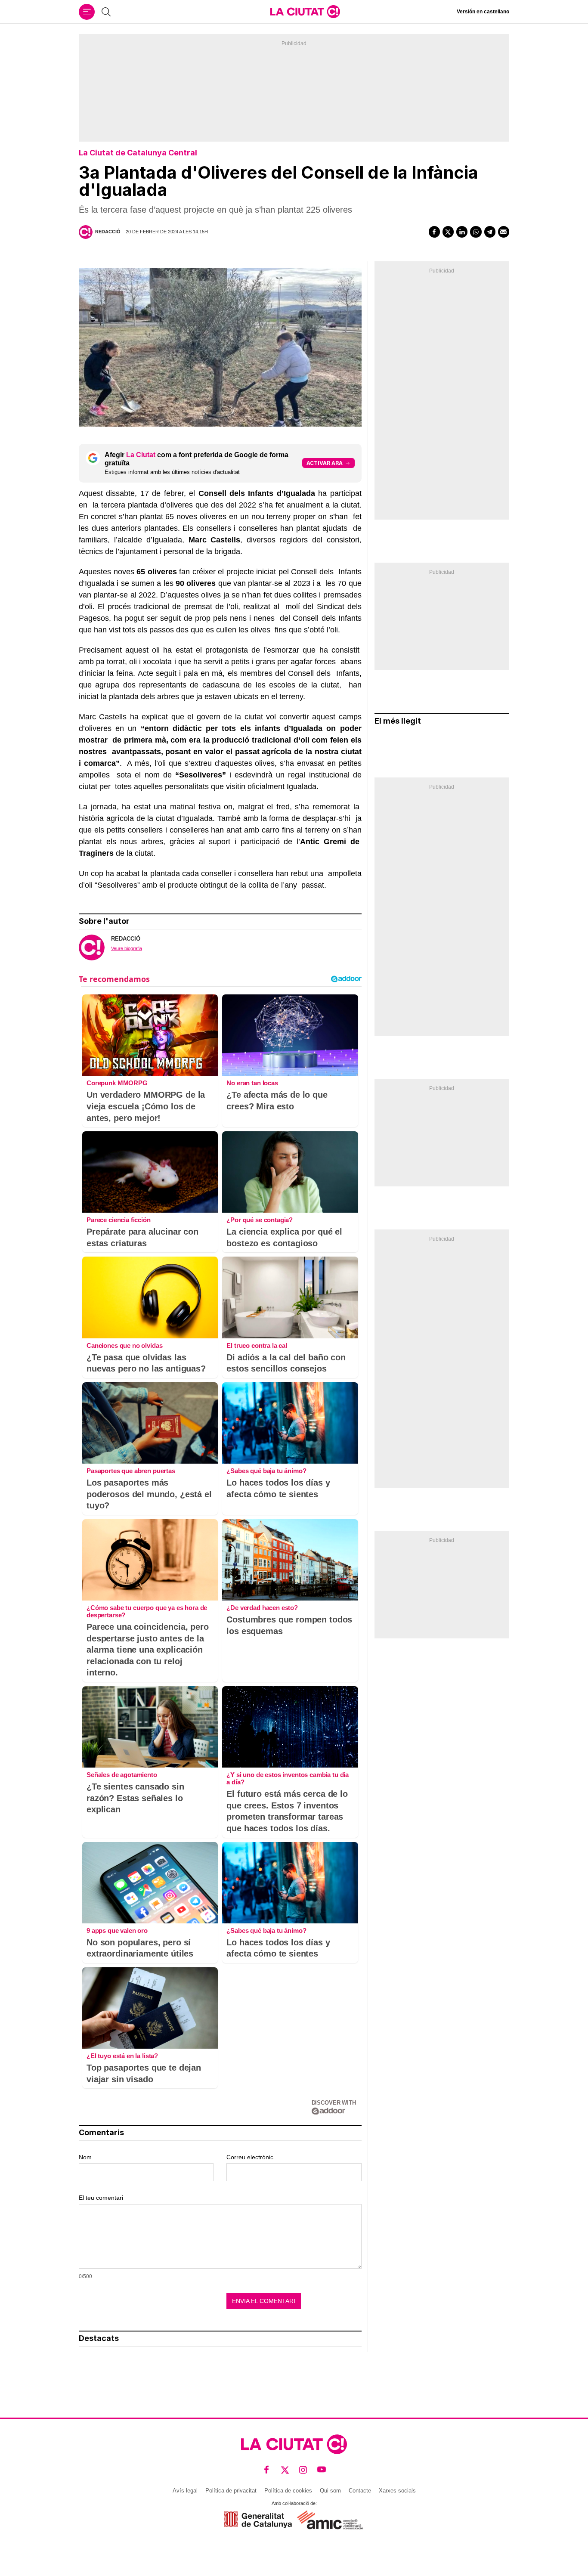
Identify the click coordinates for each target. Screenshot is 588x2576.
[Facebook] (434, 232)
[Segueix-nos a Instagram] (303, 2470)
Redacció (108, 232)
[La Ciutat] (305, 12)
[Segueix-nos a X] (285, 2470)
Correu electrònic (250, 2157)
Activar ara (325, 463)
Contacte (360, 2491)
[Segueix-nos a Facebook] (267, 2470)
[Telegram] (490, 232)
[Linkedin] (462, 232)
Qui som (330, 2491)
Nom (85, 2157)
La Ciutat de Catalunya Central (138, 153)
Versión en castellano (483, 12)
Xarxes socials (397, 2491)
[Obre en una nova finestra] (258, 2520)
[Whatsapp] (476, 232)
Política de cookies (288, 2491)
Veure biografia (127, 948)
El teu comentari (101, 2198)
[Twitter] (448, 232)
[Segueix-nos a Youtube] (322, 2470)
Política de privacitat (231, 2491)
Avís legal (185, 2491)
